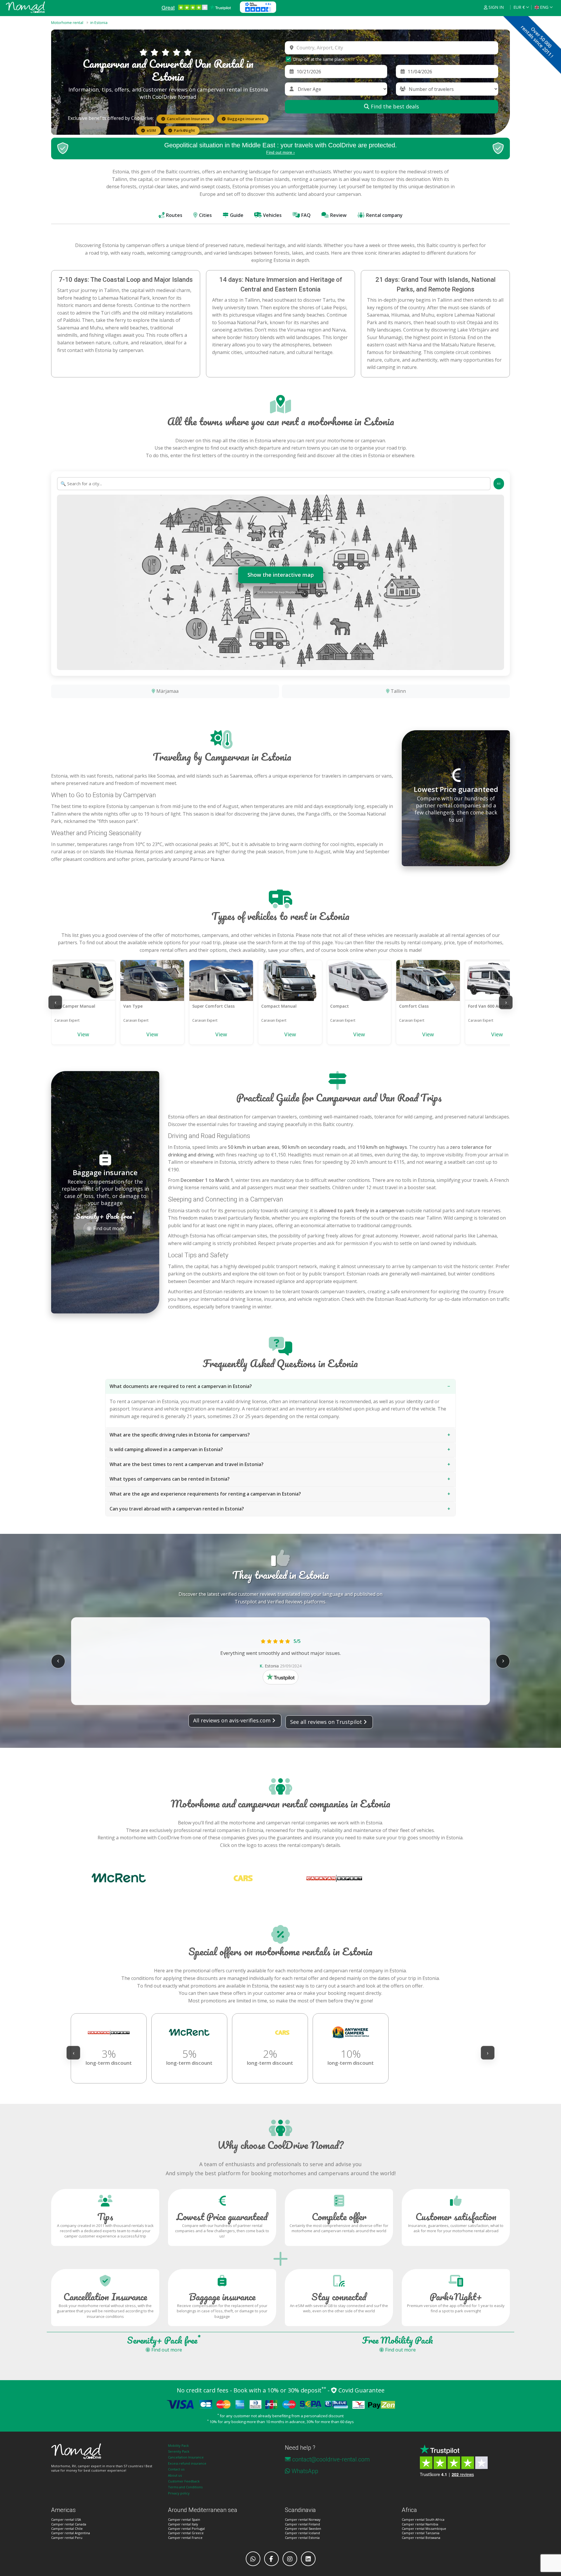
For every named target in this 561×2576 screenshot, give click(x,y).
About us (175, 2475)
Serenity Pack (179, 2451)
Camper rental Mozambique (424, 2528)
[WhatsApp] (253, 2559)
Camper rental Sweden (303, 2528)
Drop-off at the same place (319, 59)
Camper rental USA (66, 2519)
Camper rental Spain (184, 2519)
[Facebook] (271, 2559)
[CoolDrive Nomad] (25, 7)
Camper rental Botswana (421, 2538)
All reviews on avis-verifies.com (232, 1720)
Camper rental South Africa (423, 2519)
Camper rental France (185, 2538)
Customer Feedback (184, 2481)
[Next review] (503, 1661)
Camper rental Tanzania (421, 2533)
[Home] (105, 2451)
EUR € (519, 7)
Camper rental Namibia (420, 2524)
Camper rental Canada (69, 2524)
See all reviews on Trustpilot (326, 1722)
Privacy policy (179, 2493)
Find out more (109, 1227)
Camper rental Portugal (186, 2528)
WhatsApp (305, 2471)
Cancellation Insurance (186, 2457)
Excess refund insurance (187, 2463)
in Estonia (99, 23)
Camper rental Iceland (302, 2533)
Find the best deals (394, 106)
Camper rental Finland (302, 2524)
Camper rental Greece (186, 2533)
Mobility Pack (178, 2445)
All (499, 484)
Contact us (176, 2469)
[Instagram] (290, 2559)
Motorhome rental (67, 23)
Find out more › (280, 152)
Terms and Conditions (185, 2487)
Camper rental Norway (303, 2519)
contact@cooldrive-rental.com (331, 2459)
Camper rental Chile (67, 2528)
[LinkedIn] (308, 2559)
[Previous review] (58, 1661)
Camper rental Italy (183, 2524)
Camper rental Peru (67, 2538)
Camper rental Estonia (302, 2538)
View (83, 1034)
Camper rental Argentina (71, 2533)
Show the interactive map (281, 575)
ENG (544, 7)
